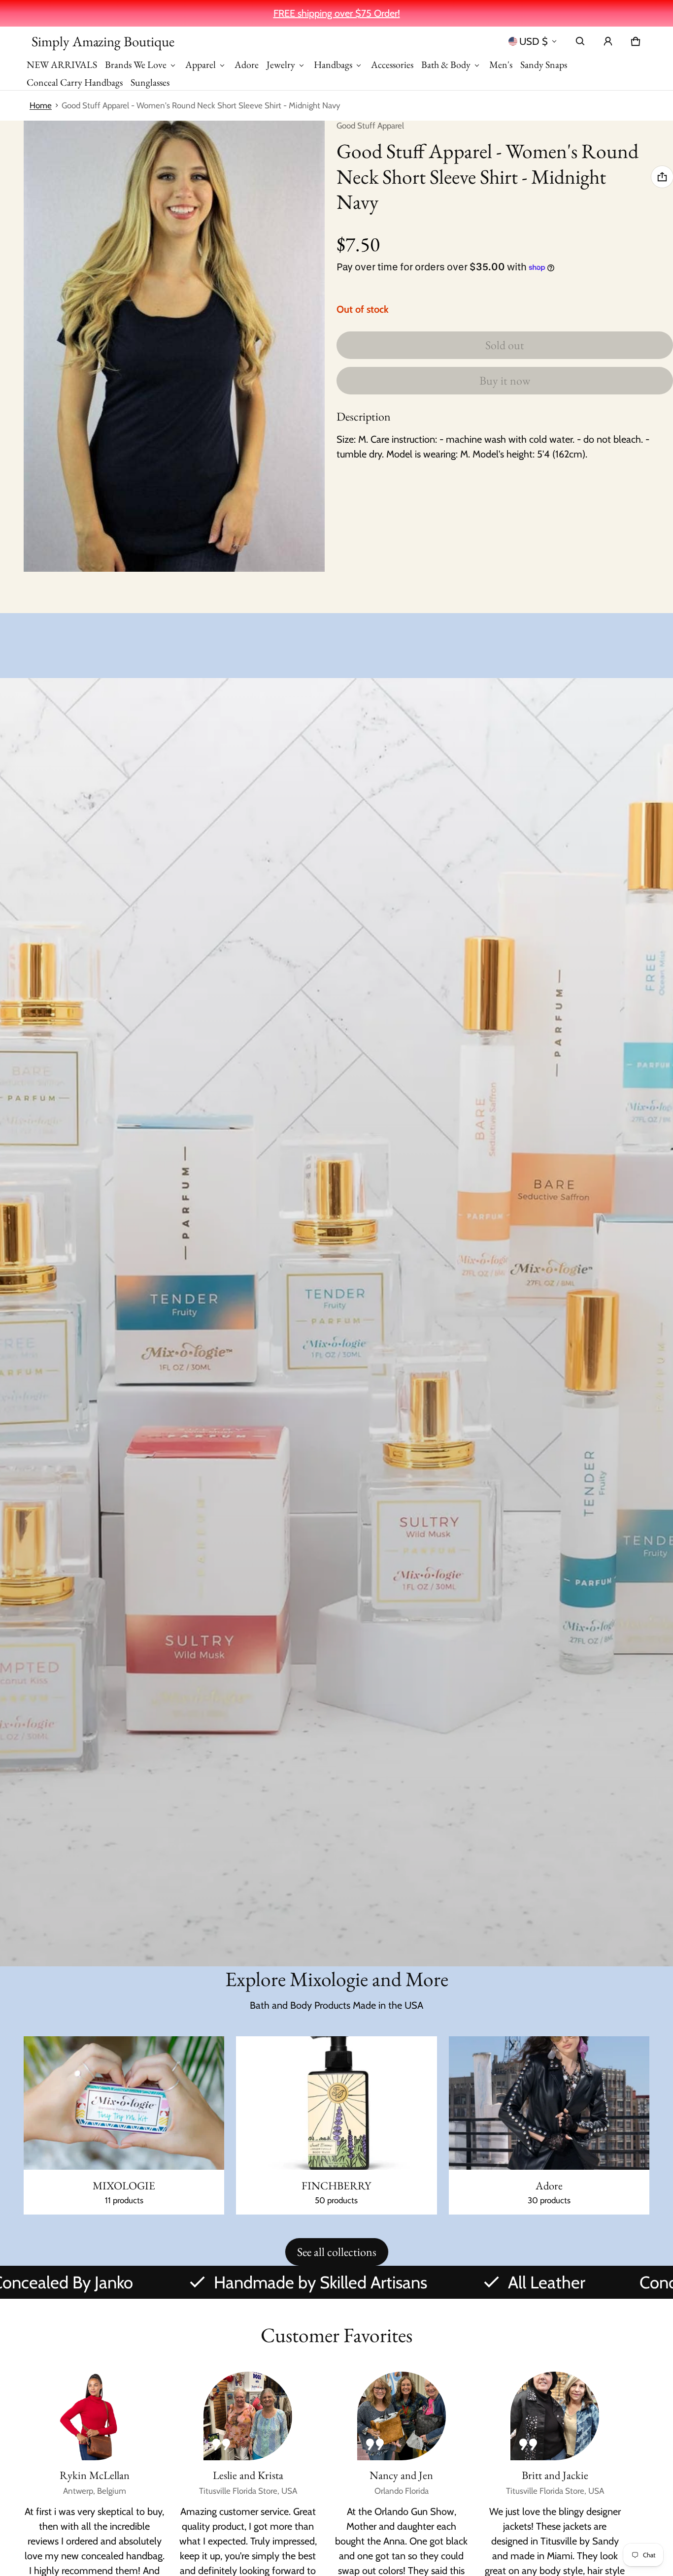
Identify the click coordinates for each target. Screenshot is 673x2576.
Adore (247, 65)
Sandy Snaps (544, 65)
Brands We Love (136, 65)
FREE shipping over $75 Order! (337, 13)
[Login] (608, 41)
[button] (580, 41)
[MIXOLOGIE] (124, 2126)
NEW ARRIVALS (62, 65)
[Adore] (549, 2126)
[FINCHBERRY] (336, 2126)
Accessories (392, 65)
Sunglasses (150, 82)
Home (41, 105)
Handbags (333, 65)
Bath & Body (446, 65)
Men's (501, 65)
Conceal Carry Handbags (75, 82)
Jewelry (281, 65)
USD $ (534, 41)
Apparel (201, 65)
